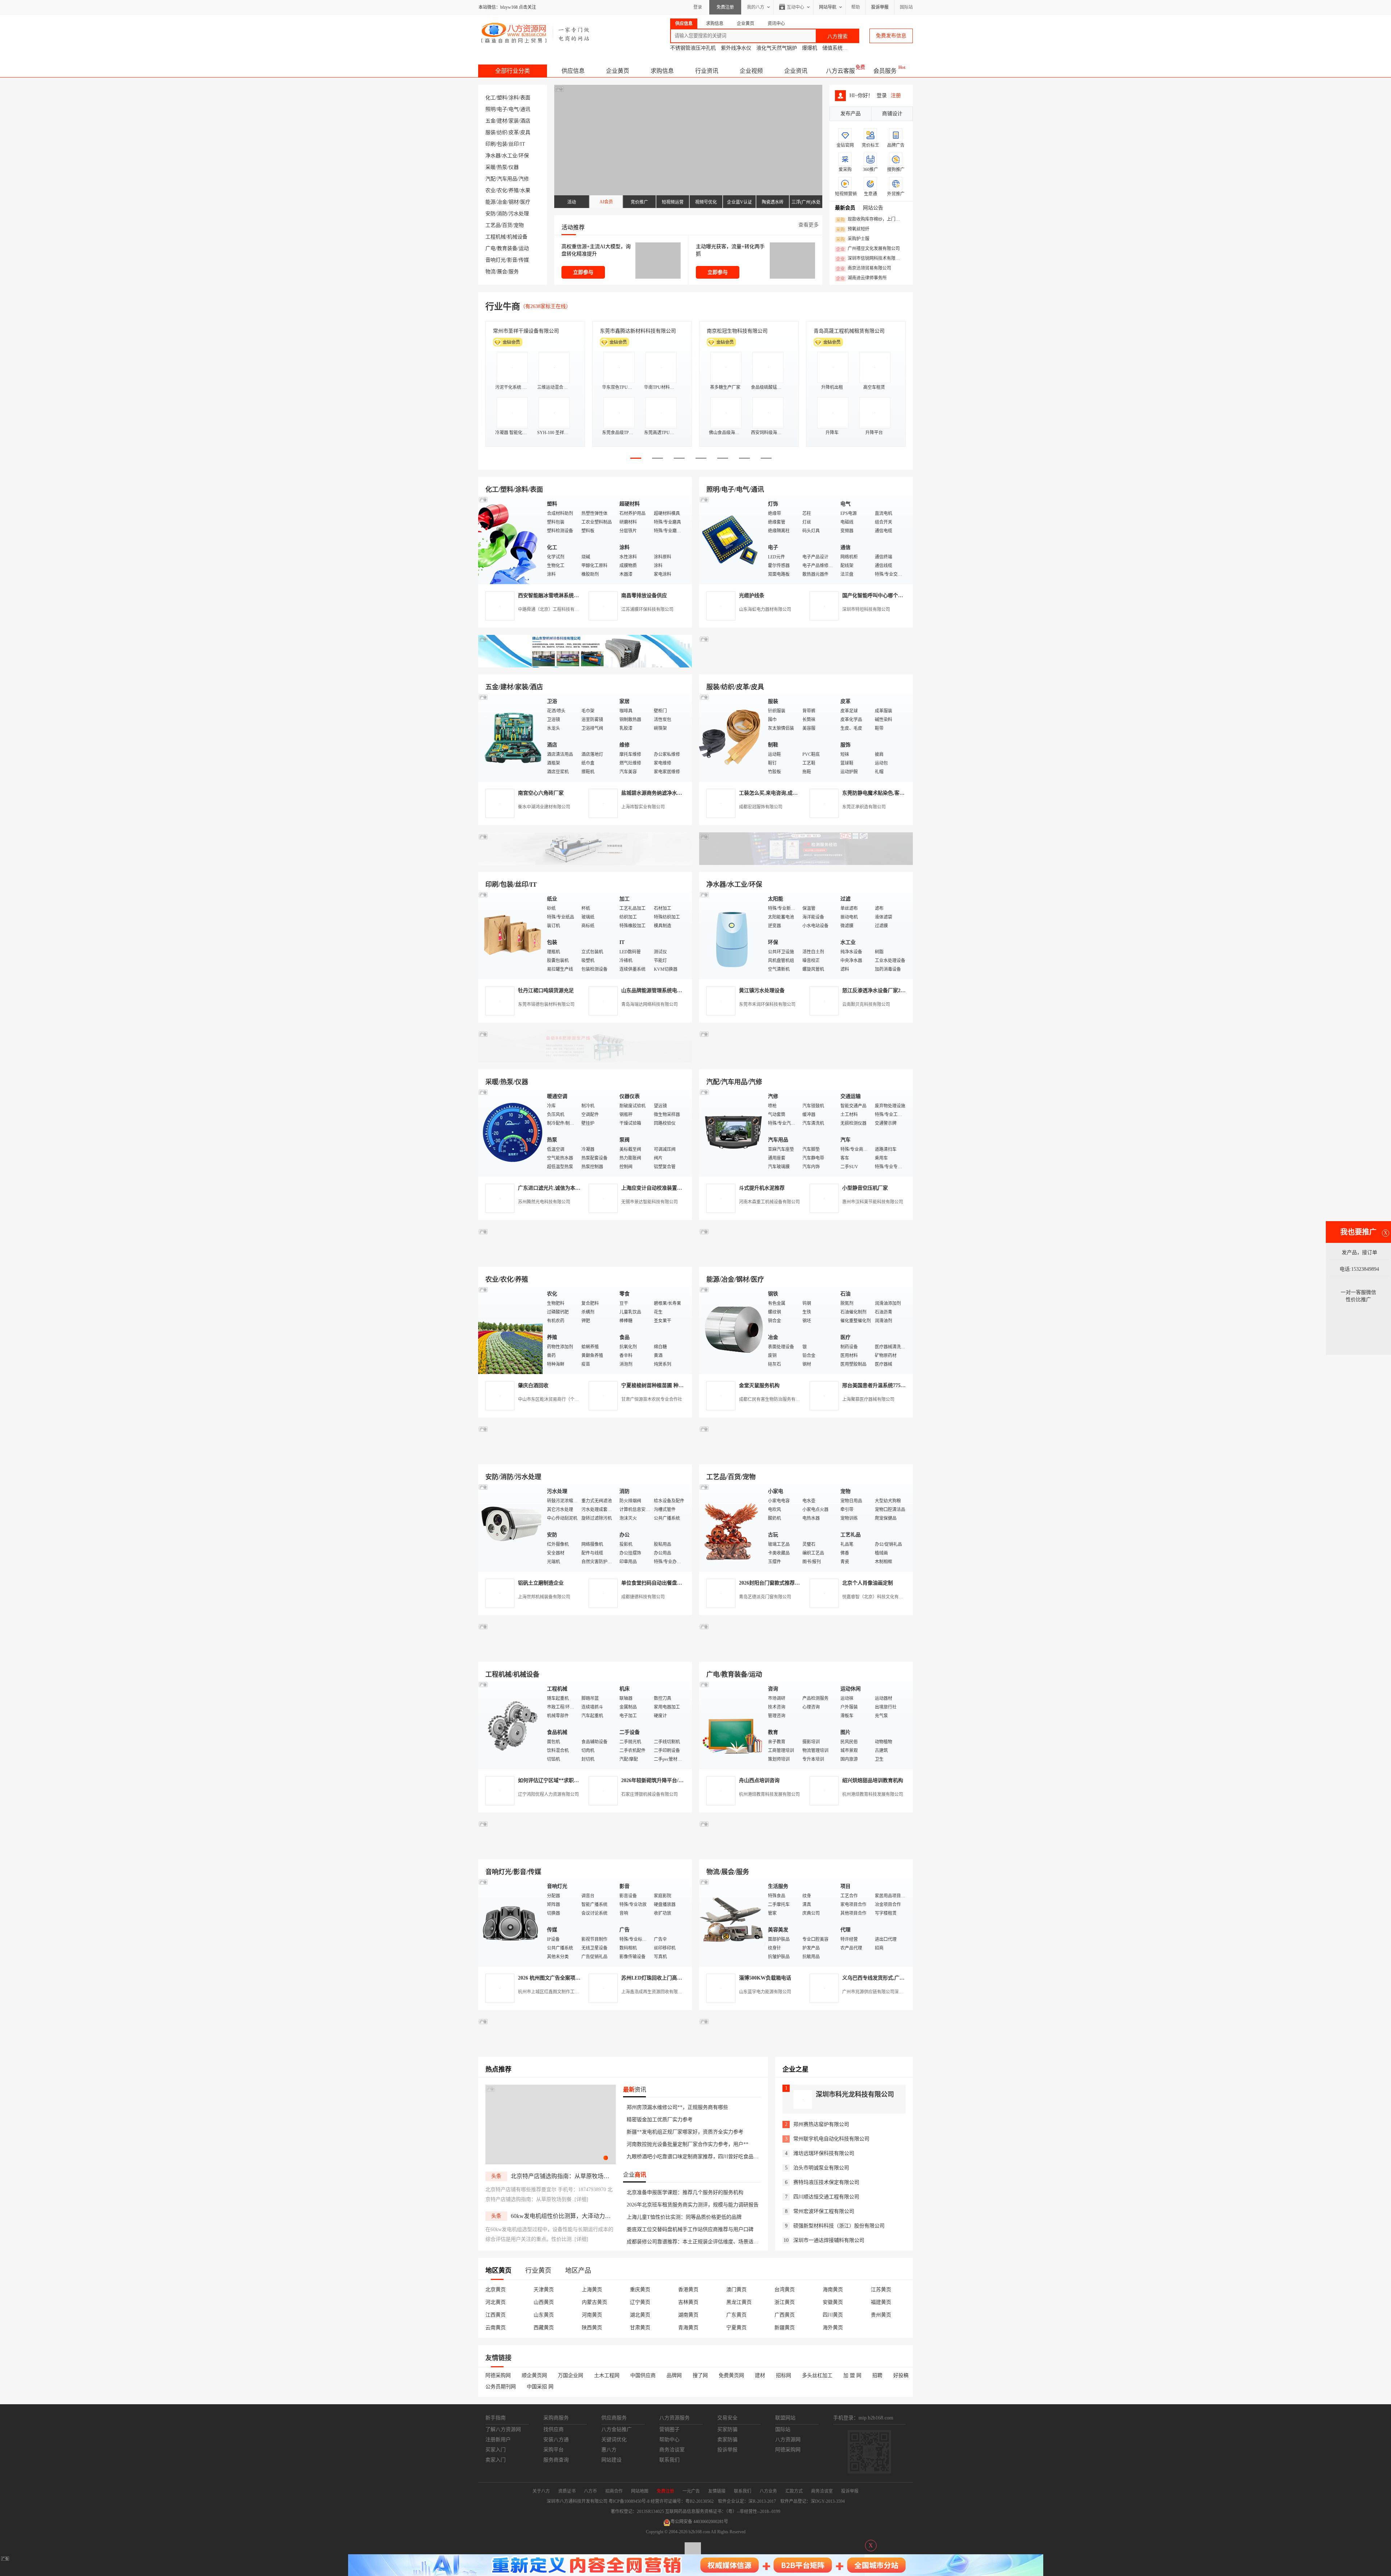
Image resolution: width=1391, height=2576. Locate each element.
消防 (502, 214)
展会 (502, 272)
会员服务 (885, 71)
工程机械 (496, 237)
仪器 (514, 167)
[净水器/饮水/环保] (732, 935)
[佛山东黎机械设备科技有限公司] (585, 666)
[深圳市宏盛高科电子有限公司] (806, 1456)
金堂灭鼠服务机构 (759, 1385)
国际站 (906, 7)
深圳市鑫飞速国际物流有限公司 (529, 331)
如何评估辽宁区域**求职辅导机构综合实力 (566, 1780)
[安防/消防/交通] (511, 1527)
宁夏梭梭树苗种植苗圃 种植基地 (657, 1385)
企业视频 (751, 71)
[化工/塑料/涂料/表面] (511, 540)
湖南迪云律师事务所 (861, 278)
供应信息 (573, 71)
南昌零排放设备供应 (644, 596)
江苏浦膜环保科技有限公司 (647, 609)
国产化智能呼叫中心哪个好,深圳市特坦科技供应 (896, 596)
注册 (896, 95)
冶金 (502, 202)
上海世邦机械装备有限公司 (544, 1597)
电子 (502, 109)
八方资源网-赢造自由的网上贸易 (536, 33)
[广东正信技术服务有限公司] (806, 863)
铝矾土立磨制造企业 (541, 1583)
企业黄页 (618, 71)
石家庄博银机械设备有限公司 (649, 1794)
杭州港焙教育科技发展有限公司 (769, 1794)
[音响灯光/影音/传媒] (511, 1922)
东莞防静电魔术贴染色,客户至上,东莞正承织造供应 (899, 793)
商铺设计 (892, 114)
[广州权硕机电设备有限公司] (806, 666)
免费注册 (725, 7)
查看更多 (809, 225)
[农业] (511, 1330)
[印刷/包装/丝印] (511, 935)
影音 (512, 260)
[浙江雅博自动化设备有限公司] (585, 1653)
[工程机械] (511, 1725)
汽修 (524, 179)
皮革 (514, 132)
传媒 (524, 260)
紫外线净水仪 (736, 48)
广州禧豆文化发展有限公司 (868, 249)
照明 (490, 109)
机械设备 (517, 237)
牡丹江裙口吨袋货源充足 (546, 991)
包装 (502, 144)
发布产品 (851, 114)
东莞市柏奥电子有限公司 (628, 331)
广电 (490, 248)
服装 (490, 132)
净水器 (493, 156)
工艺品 (493, 225)
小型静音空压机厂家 (865, 1188)
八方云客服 (840, 71)
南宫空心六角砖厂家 (541, 793)
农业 (490, 190)
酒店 (525, 121)
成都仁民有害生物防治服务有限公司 (774, 1399)
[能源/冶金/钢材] (732, 1330)
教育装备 (507, 248)
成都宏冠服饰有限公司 (761, 807)
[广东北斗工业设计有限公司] (585, 863)
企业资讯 (796, 71)
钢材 (514, 202)
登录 (698, 7)
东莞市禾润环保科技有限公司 (767, 1004)
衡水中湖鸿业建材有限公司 (544, 807)
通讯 (525, 109)
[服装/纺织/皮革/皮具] (732, 737)
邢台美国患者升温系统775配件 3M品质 (886, 1385)
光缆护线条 (752, 596)
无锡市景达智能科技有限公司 (649, 1202)
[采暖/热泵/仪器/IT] (511, 1132)
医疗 (525, 202)
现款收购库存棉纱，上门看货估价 (870, 220)
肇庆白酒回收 (533, 1385)
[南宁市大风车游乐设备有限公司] (806, 1851)
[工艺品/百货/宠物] (732, 1527)
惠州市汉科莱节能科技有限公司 (873, 1202)
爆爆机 (810, 48)
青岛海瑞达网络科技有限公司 (649, 1004)
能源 (490, 202)
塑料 (502, 98)
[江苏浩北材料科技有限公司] (806, 1061)
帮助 (856, 7)
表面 (525, 98)
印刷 (490, 144)
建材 (502, 121)
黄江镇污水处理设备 (762, 991)
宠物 (519, 225)
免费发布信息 (891, 36)
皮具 (525, 132)
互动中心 (795, 7)
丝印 (514, 144)
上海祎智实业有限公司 (643, 807)
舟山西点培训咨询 (759, 1780)
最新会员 (845, 208)
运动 (524, 248)
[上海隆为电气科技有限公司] (806, 1258)
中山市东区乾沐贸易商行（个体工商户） (557, 1399)
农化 (502, 190)
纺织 (502, 132)
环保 (524, 156)
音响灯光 (496, 260)
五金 (490, 121)
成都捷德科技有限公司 (643, 1597)
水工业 (510, 156)
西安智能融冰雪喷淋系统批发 (551, 596)
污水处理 (519, 214)
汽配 (490, 179)
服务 (514, 272)
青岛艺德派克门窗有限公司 (765, 1597)
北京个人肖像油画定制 (868, 1583)
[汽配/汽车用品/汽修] (732, 1132)
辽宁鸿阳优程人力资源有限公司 (548, 1794)
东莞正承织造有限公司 (864, 807)
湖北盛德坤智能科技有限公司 (847, 331)
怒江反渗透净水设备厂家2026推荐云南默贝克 (893, 991)
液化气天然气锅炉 (777, 48)
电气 (514, 109)
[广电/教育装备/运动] (732, 1725)
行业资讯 (707, 71)
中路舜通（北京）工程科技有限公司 (553, 609)
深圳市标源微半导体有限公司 (740, 331)
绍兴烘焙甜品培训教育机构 (873, 1780)
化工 (490, 98)
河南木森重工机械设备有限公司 (769, 1202)
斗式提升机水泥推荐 (762, 1188)
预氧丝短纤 (853, 229)
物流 (490, 272)
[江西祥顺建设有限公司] (585, 1456)
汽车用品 (507, 179)
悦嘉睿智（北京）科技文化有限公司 (877, 1597)
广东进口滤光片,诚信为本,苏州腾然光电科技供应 (573, 1188)
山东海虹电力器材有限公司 (765, 609)
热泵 (502, 167)
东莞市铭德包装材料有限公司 (546, 1004)
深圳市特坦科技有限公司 (866, 609)
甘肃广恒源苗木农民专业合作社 (652, 1399)
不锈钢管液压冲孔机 (693, 48)
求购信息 (662, 71)
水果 (525, 190)
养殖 (514, 190)
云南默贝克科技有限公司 (866, 1004)
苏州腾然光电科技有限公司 (544, 1202)
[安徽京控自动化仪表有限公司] (806, 1653)
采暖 (490, 167)
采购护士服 (853, 239)
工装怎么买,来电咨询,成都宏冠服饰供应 (784, 793)
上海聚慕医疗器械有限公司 (868, 1399)
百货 (507, 225)
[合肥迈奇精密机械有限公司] (585, 1851)
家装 (514, 121)
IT (523, 144)
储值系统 (832, 48)
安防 (490, 214)
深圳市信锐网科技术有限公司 (870, 259)
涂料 (514, 98)
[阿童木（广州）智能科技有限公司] (585, 1258)
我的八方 (756, 7)
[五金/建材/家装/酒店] (511, 737)
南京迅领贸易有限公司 (864, 269)
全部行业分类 (513, 71)
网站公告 (873, 208)
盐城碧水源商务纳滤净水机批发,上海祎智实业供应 (678, 793)
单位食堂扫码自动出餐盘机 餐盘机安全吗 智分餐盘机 (681, 1583)
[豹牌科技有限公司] (585, 1061)
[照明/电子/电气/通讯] (732, 540)
